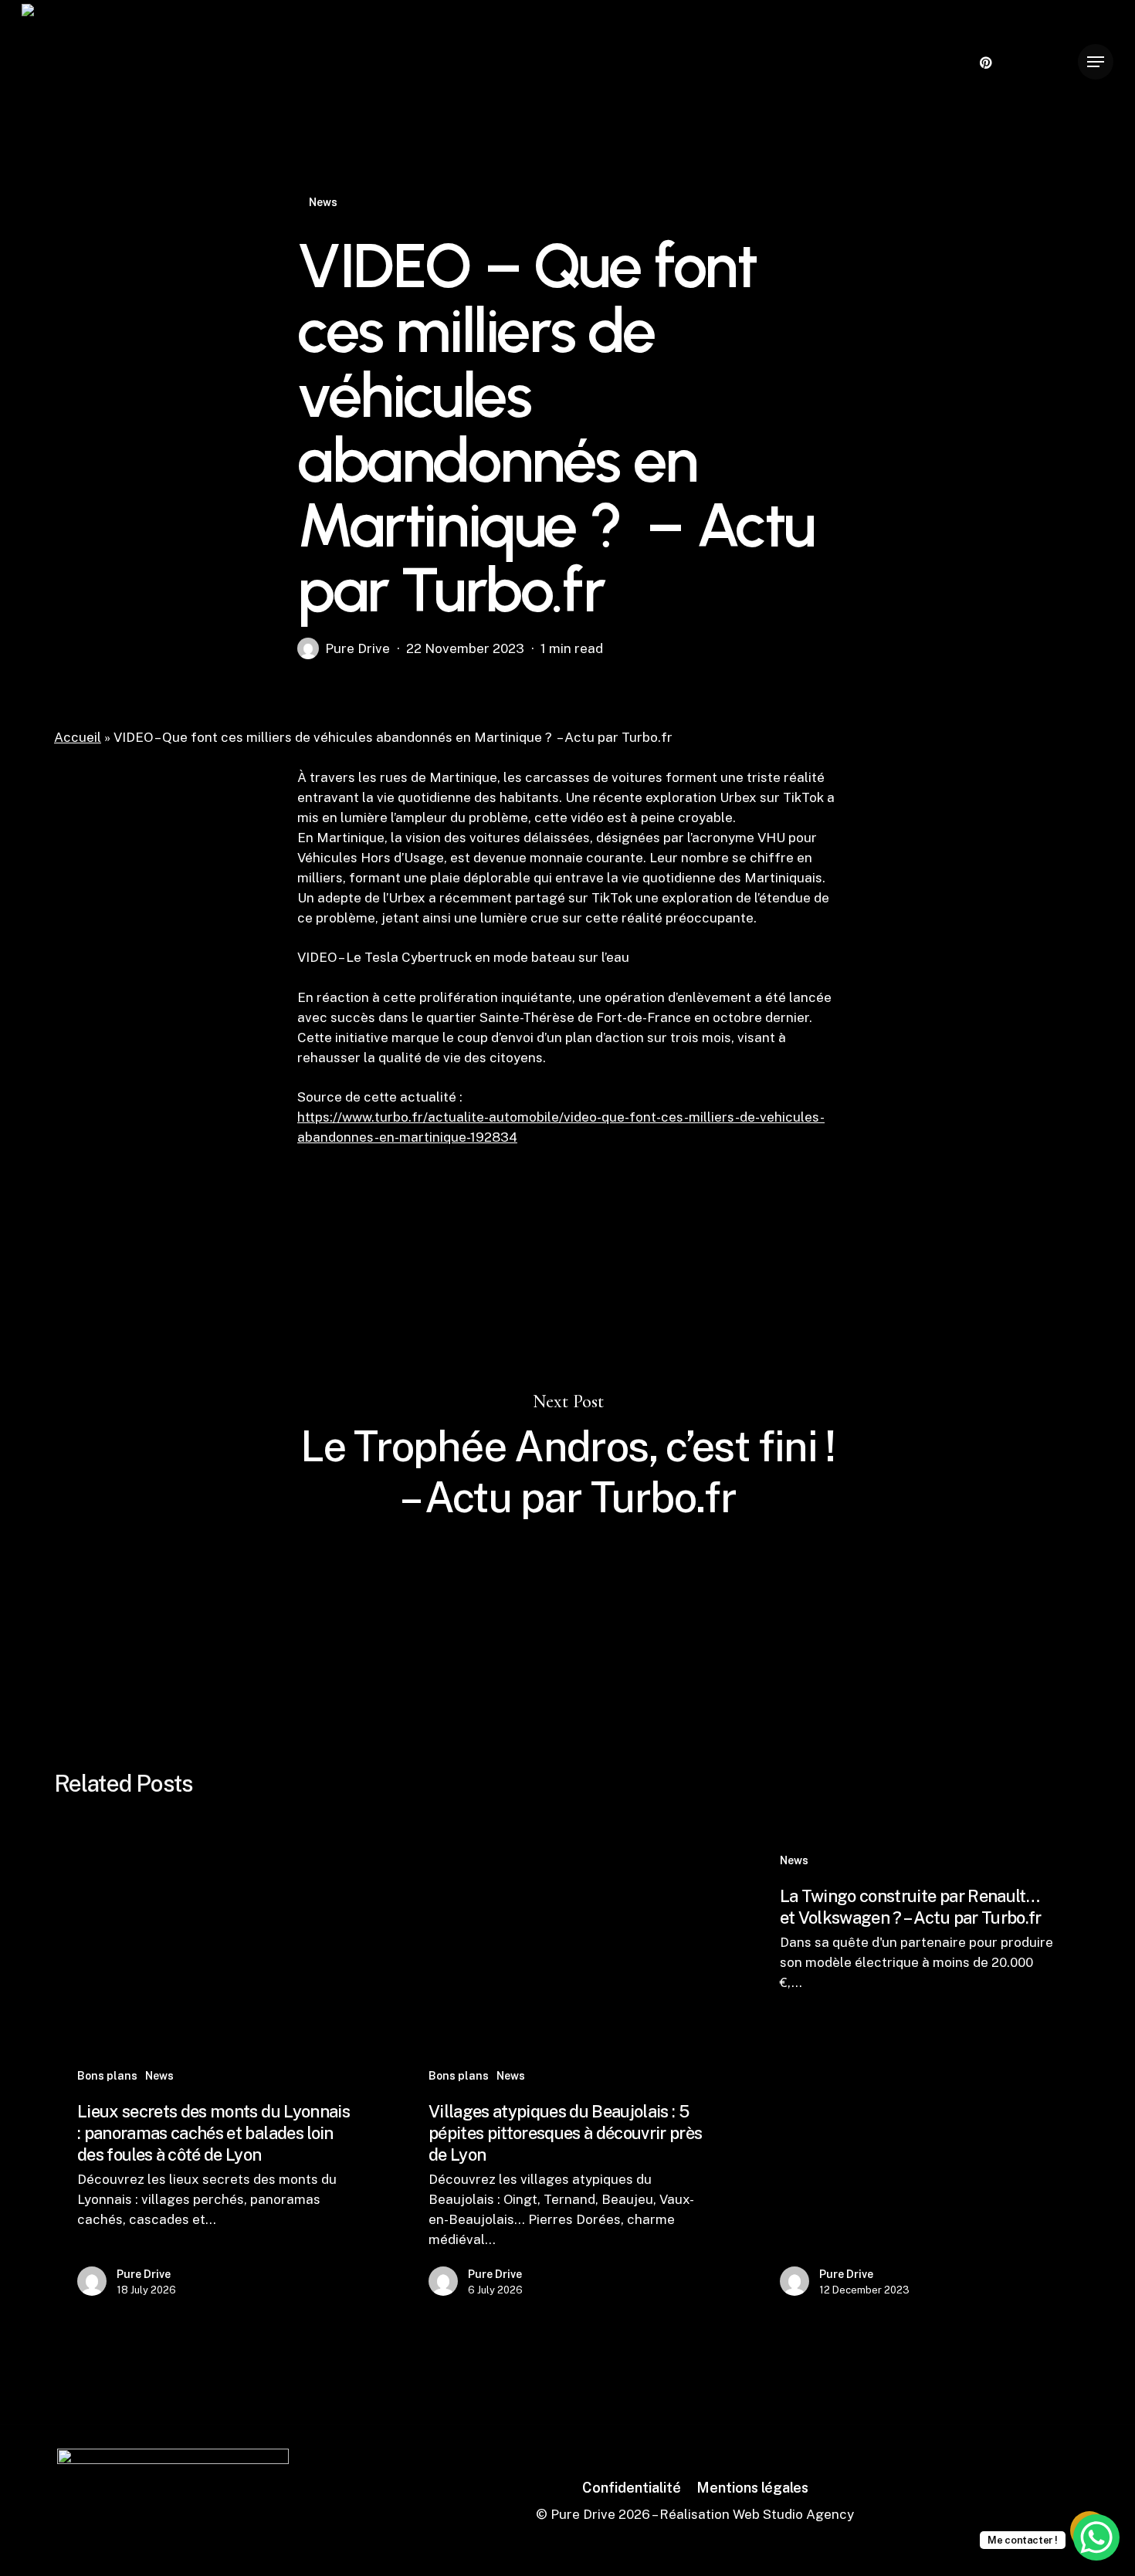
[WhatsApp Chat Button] (1096, 2537)
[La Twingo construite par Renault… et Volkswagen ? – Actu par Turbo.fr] (917, 2077)
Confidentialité (632, 2488)
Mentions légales (752, 2488)
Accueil (78, 737)
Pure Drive (357, 648)
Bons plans (107, 2076)
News (323, 202)
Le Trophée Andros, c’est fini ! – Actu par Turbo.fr (567, 1457)
